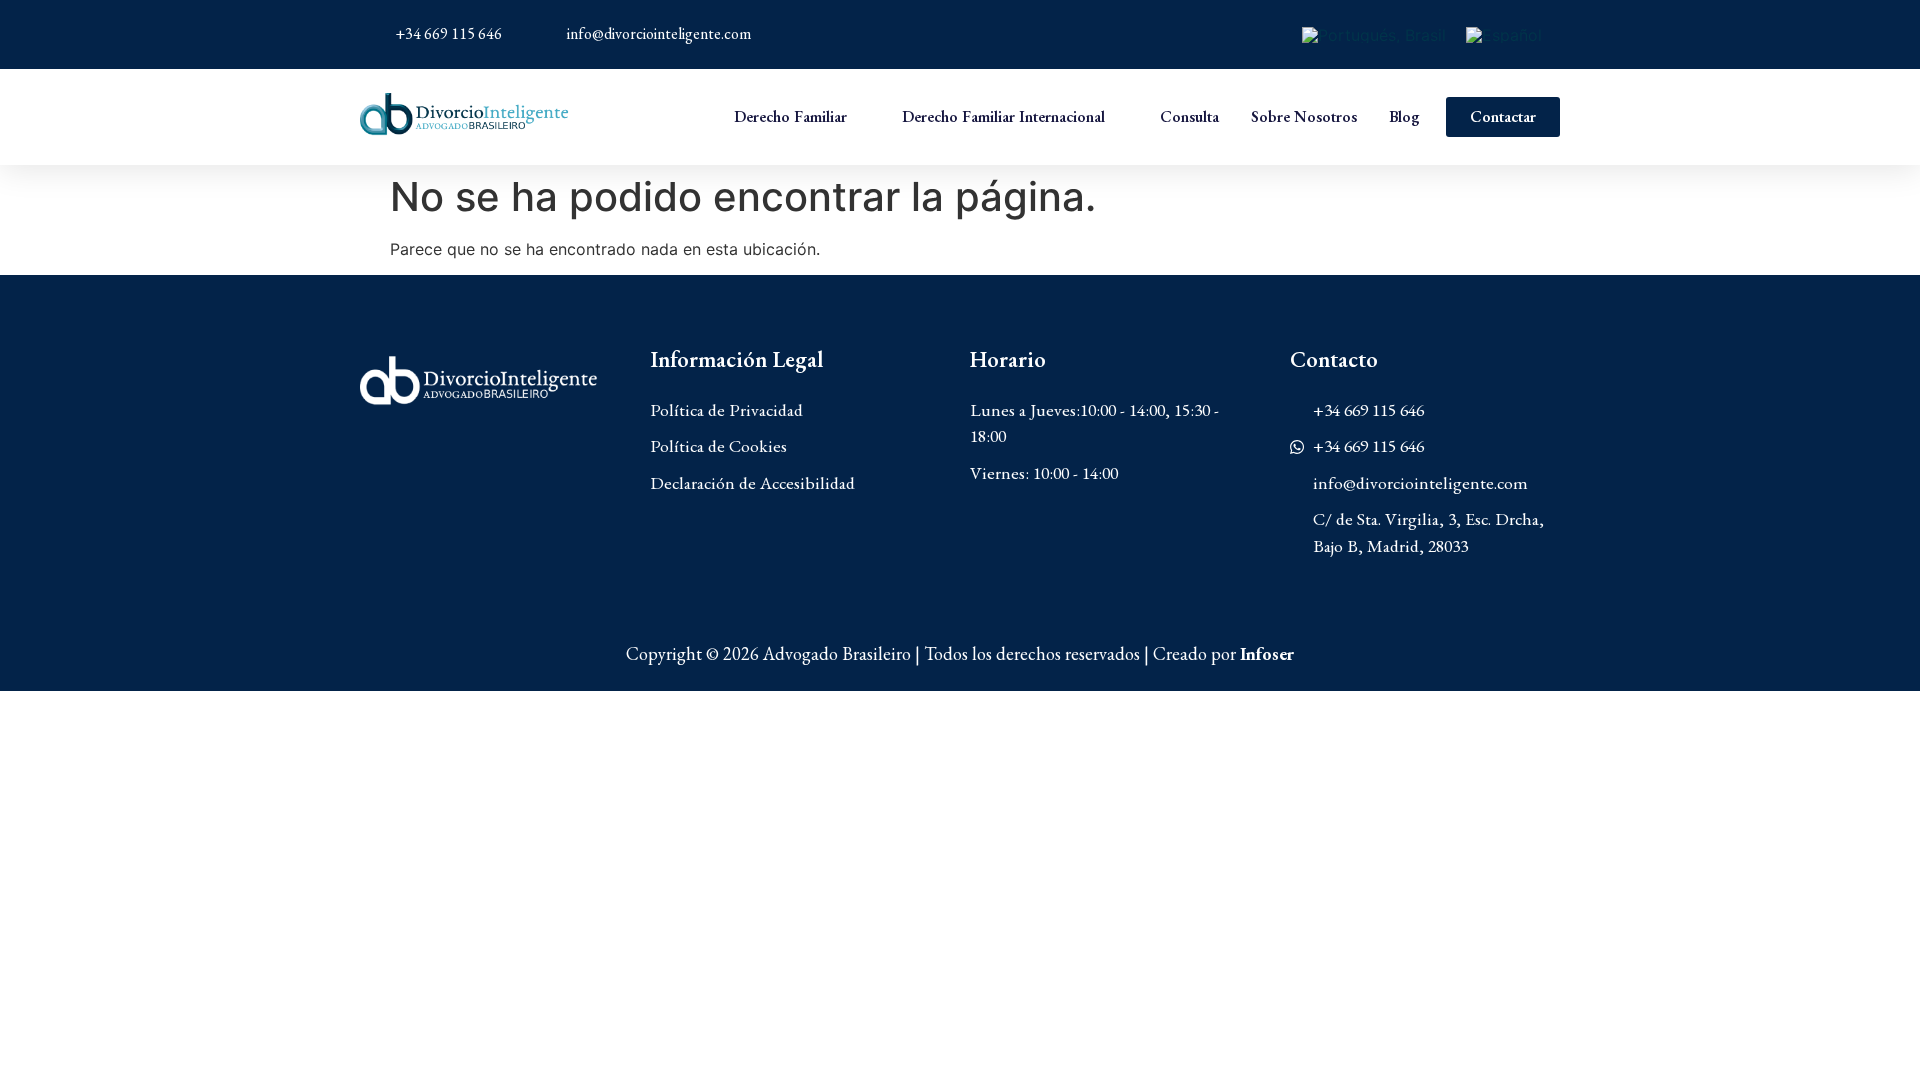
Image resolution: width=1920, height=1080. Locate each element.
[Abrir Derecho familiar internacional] (1119, 116)
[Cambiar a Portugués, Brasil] (1374, 34)
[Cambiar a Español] (1504, 34)
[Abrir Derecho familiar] (861, 116)
